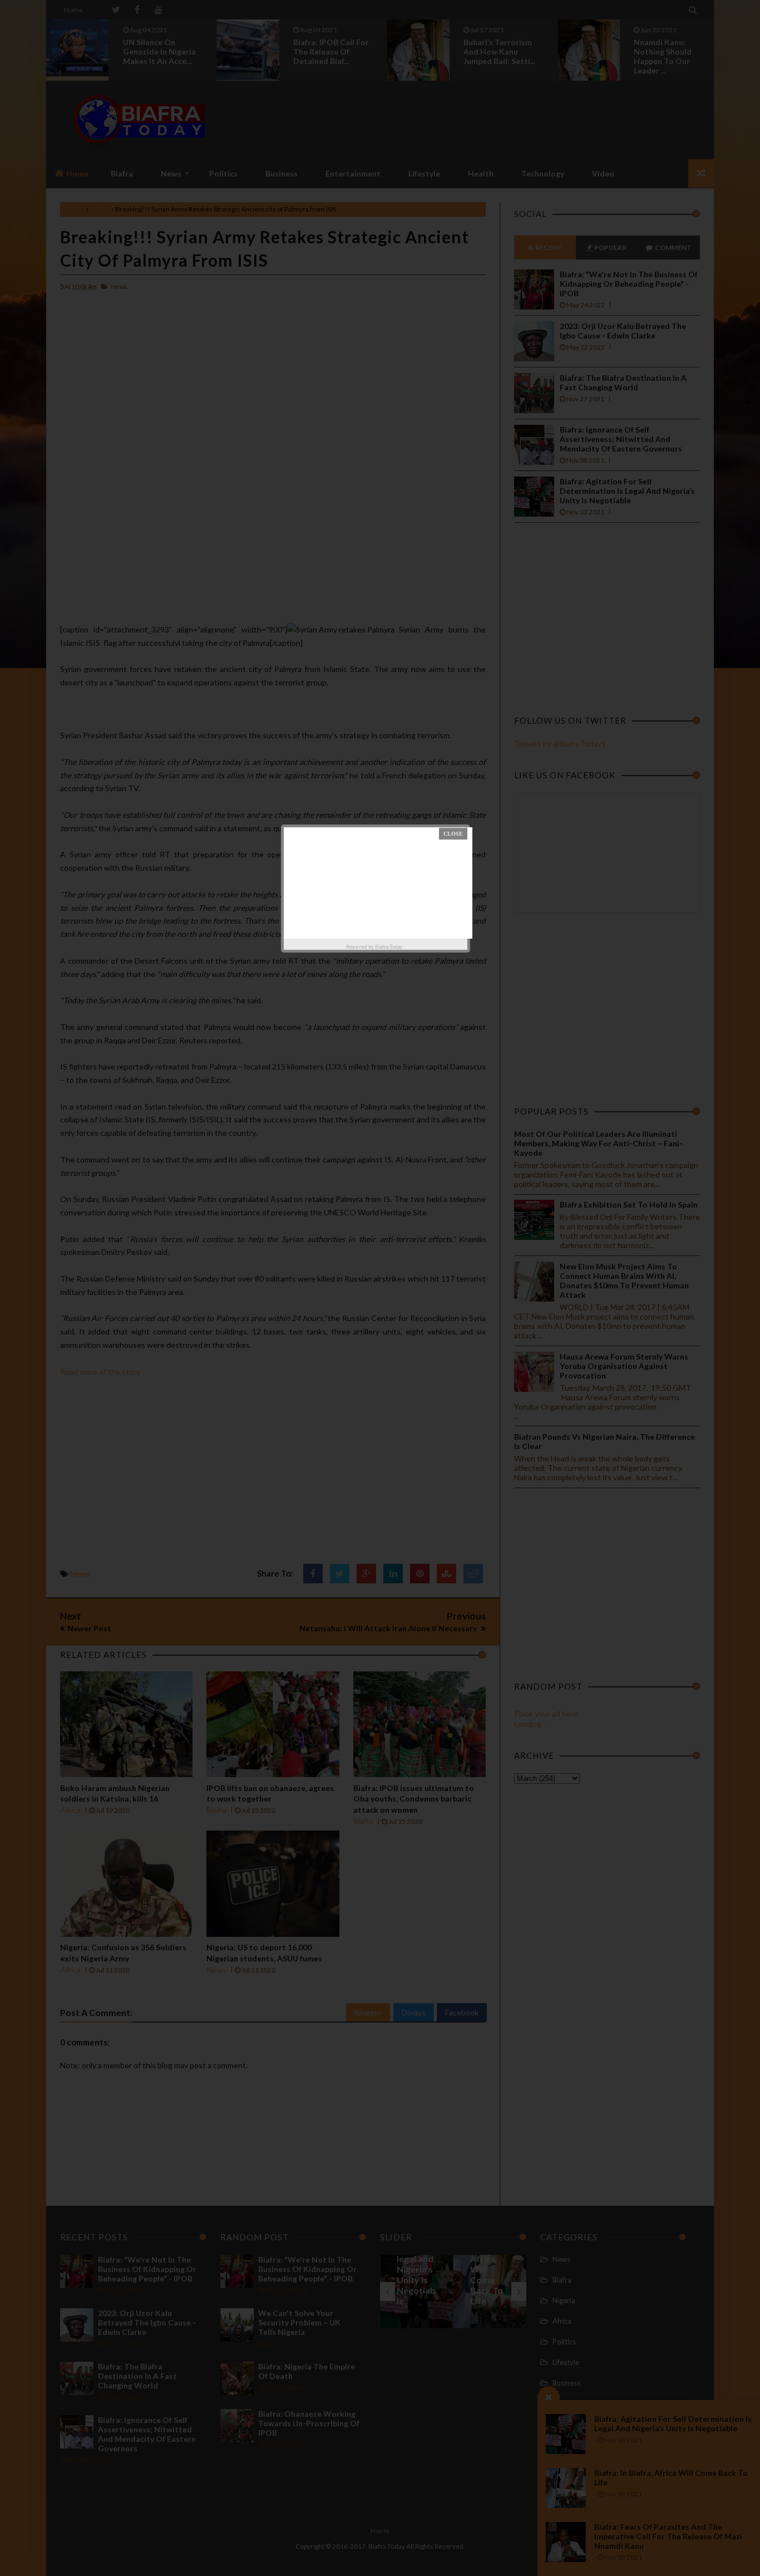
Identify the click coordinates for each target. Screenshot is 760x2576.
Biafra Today (389, 947)
